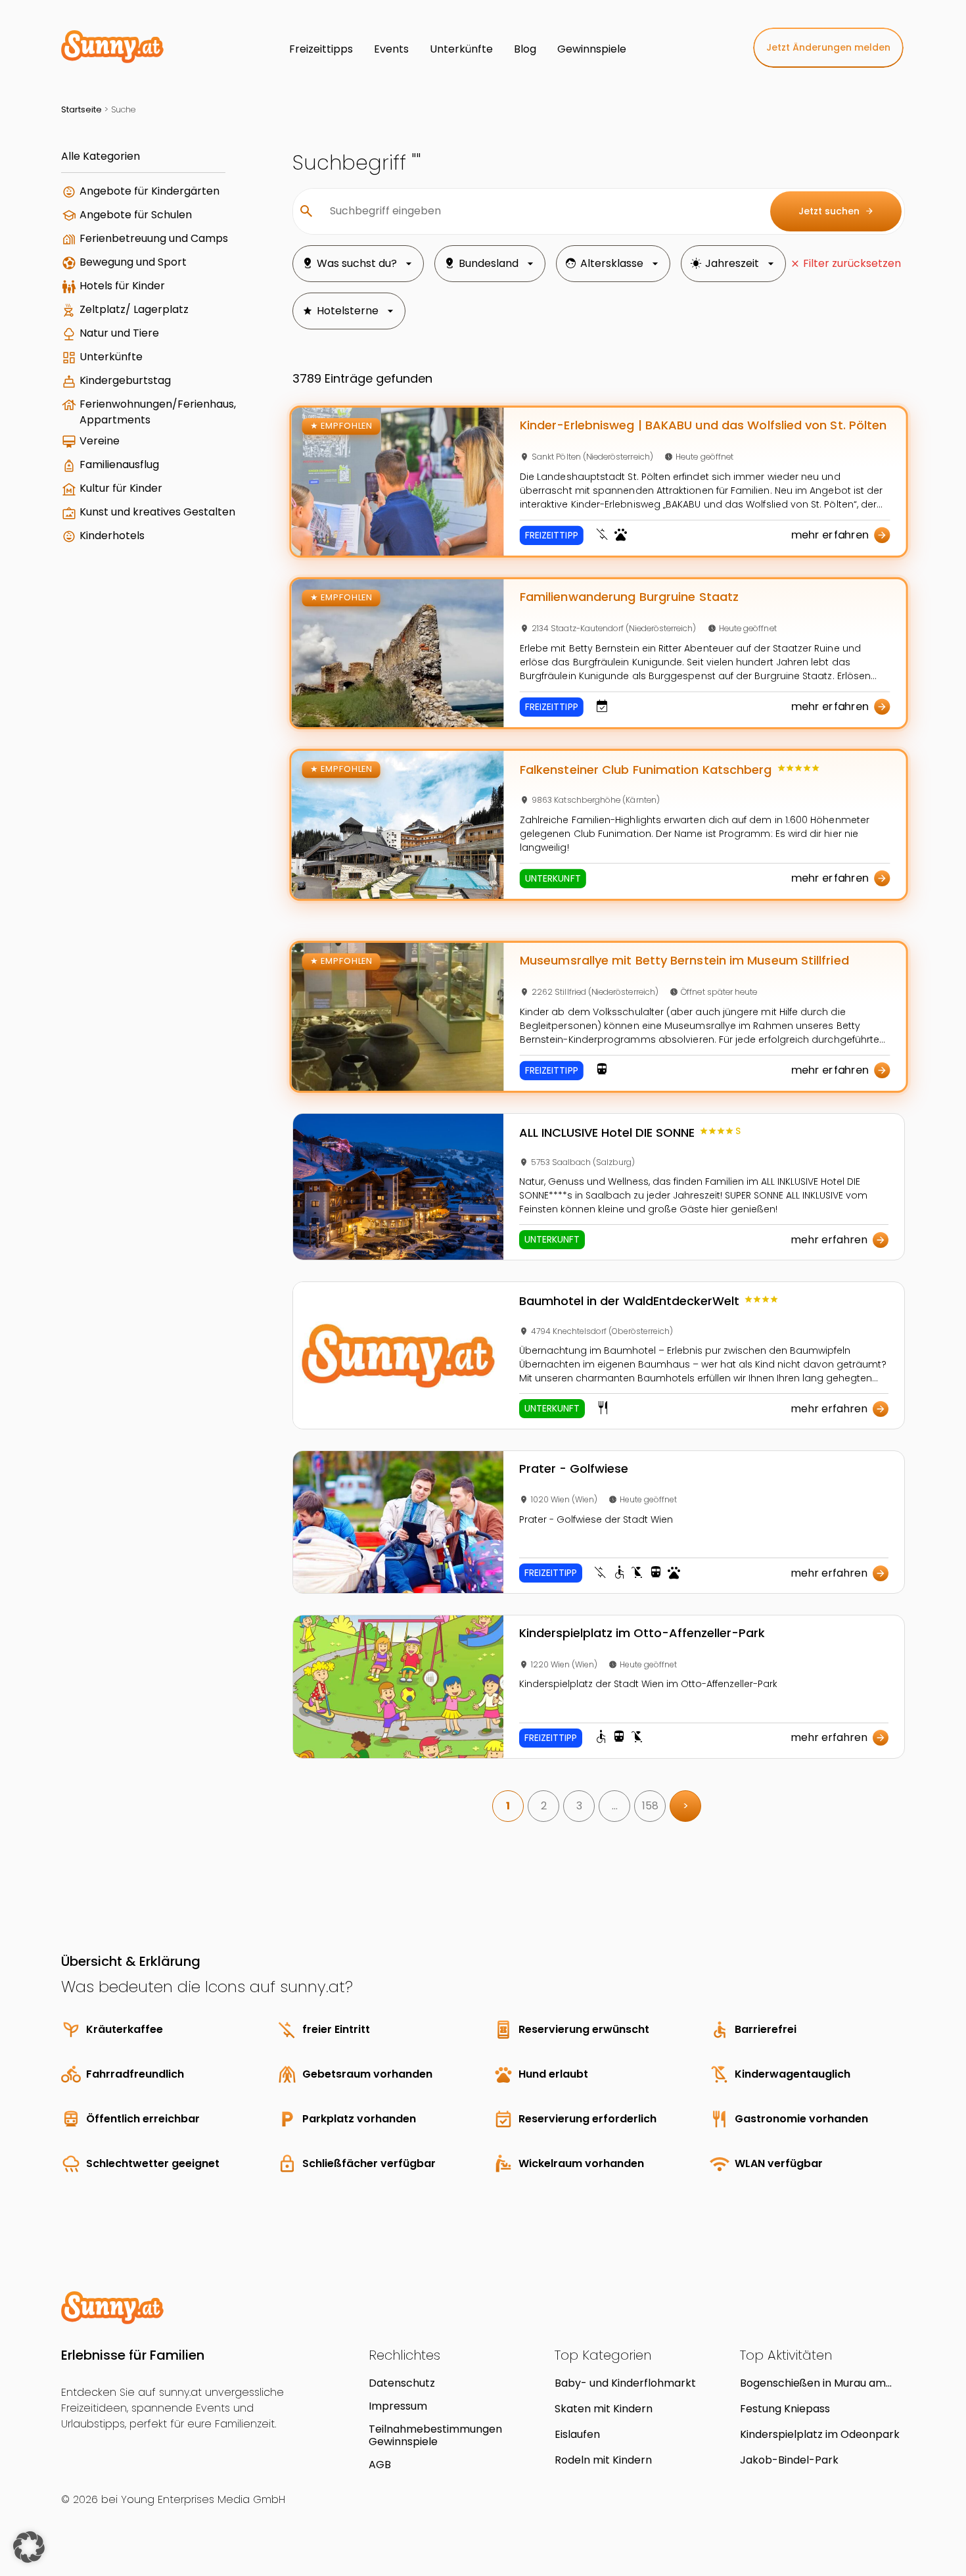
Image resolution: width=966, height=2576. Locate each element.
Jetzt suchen (836, 211)
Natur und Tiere (119, 333)
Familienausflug (119, 465)
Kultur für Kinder (121, 488)
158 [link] (650, 1806)
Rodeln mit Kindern (603, 2460)
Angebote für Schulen (136, 215)
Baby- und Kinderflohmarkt (625, 2383)
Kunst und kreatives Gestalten (157, 512)
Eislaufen (577, 2434)
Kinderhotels (112, 536)
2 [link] (544, 1806)
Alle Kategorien (101, 156)
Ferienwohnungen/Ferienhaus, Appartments (158, 412)
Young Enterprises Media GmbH (203, 2499)
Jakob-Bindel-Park (789, 2460)
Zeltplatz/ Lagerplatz (134, 309)
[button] (29, 2547)
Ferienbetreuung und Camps (154, 238)
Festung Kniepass (785, 2409)
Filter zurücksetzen (852, 263)
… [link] (615, 1806)
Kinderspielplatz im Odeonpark (820, 2434)
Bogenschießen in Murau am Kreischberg (813, 2383)
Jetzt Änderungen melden (828, 47)
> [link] (686, 1806)
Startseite (81, 109)
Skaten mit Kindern (604, 2409)
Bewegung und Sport (133, 262)
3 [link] (579, 1806)
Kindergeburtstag (125, 380)
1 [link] (508, 1806)
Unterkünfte (111, 357)
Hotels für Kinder (122, 286)
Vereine (100, 441)
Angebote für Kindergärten (149, 191)
